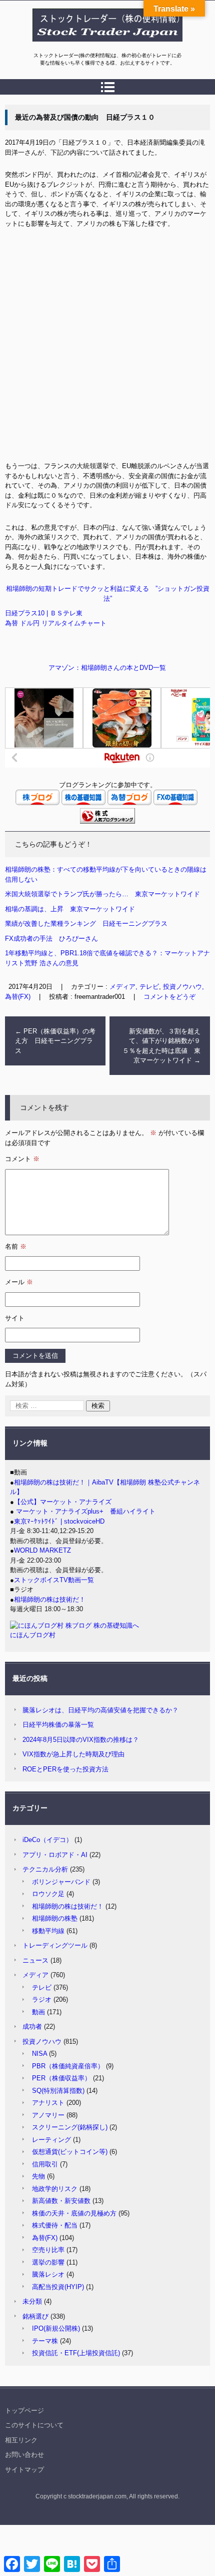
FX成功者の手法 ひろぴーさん (51, 939)
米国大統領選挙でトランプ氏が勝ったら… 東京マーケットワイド (102, 894)
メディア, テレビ (134, 987)
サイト (15, 1318)
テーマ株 (45, 2341)
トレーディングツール (55, 1945)
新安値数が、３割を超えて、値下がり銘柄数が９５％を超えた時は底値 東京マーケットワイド (161, 1046)
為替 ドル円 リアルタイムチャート (56, 623)
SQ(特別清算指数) (58, 2091)
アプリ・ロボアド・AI (55, 1855)
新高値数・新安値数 (61, 2201)
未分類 (32, 2301)
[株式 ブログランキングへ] (107, 821)
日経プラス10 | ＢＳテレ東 (44, 613)
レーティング (51, 2140)
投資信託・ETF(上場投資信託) (76, 2353)
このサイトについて (34, 2425)
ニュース (35, 1960)
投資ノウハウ (42, 2042)
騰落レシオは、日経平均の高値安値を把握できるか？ (100, 1710)
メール (19, 1282)
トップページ (24, 2411)
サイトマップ (24, 2470)
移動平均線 (48, 1931)
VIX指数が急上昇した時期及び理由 (73, 1754)
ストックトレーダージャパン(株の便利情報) (101, 47)
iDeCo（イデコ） (47, 1840)
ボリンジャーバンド (61, 1882)
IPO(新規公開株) (56, 2328)
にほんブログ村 (33, 1635)
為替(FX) (45, 2238)
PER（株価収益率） (61, 2078)
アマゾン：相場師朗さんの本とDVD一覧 (107, 668)
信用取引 (45, 2164)
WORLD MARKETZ (42, 1550)
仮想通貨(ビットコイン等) (70, 2152)
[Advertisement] (107, 348)
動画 (38, 2012)
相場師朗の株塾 (55, 1918)
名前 (16, 1246)
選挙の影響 (48, 2262)
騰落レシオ (48, 2274)
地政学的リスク (55, 2189)
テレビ (42, 1987)
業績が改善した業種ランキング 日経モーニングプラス (86, 924)
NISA (39, 2054)
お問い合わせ (24, 2455)
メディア (35, 1975)
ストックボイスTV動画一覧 (54, 1580)
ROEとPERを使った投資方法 (65, 1769)
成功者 (32, 2027)
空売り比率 (48, 2250)
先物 (38, 2176)
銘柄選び (35, 2316)
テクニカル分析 (45, 1869)
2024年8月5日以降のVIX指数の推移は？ (81, 1740)
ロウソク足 (48, 1894)
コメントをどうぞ (169, 997)
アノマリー (48, 2115)
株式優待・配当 (55, 2225)
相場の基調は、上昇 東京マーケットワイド (70, 909)
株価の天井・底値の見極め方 (74, 2213)
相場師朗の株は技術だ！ (50, 1599)
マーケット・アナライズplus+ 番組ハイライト (85, 1511)
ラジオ (42, 1999)
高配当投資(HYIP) (58, 2287)
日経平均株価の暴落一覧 (58, 1725)
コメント (22, 1159)
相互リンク (21, 2440)
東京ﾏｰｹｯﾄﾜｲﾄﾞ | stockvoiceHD (59, 1521)
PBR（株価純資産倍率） (68, 2066)
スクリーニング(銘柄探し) (70, 2127)
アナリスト (48, 2103)
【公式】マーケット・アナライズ (63, 1502)
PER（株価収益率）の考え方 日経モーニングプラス (55, 1041)
